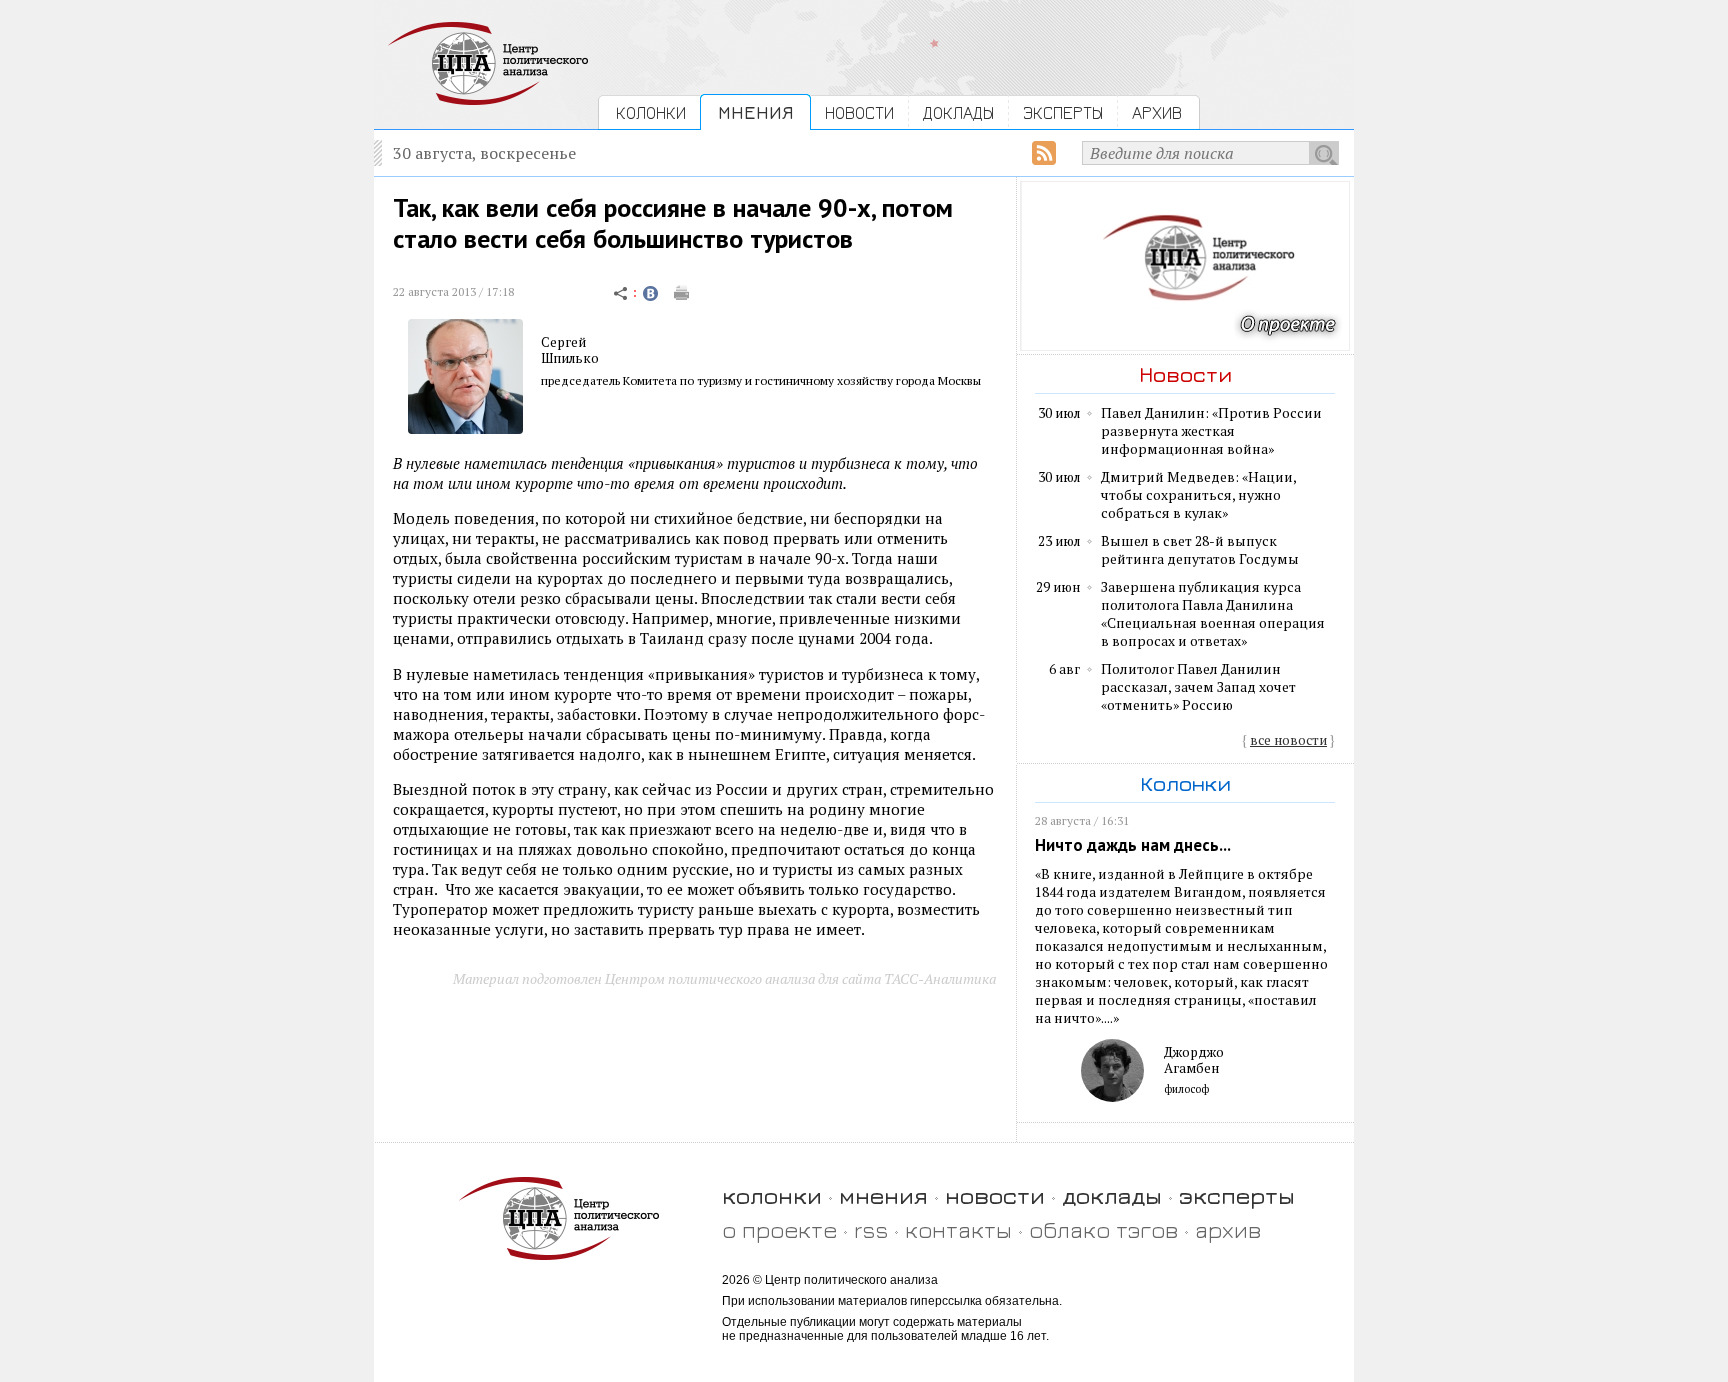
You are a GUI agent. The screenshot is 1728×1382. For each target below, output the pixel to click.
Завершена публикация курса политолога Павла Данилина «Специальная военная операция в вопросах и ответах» (1213, 614)
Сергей (563, 342)
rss (871, 1229)
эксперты (1237, 1195)
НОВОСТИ (859, 112)
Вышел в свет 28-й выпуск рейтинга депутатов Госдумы (1200, 550)
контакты (958, 1229)
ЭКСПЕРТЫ (1063, 112)
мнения (883, 1195)
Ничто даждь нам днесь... (1133, 845)
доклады (1112, 1195)
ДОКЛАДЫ (958, 112)
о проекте (779, 1229)
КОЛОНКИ (651, 112)
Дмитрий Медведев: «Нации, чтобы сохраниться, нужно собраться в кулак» (1198, 495)
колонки (772, 1195)
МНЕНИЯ (755, 112)
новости (995, 1195)
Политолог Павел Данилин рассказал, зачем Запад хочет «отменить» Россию (1198, 687)
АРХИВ (1157, 112)
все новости (1288, 740)
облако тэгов (1103, 1229)
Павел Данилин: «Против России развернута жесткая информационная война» (1211, 431)
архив (1228, 1229)
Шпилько (570, 358)
